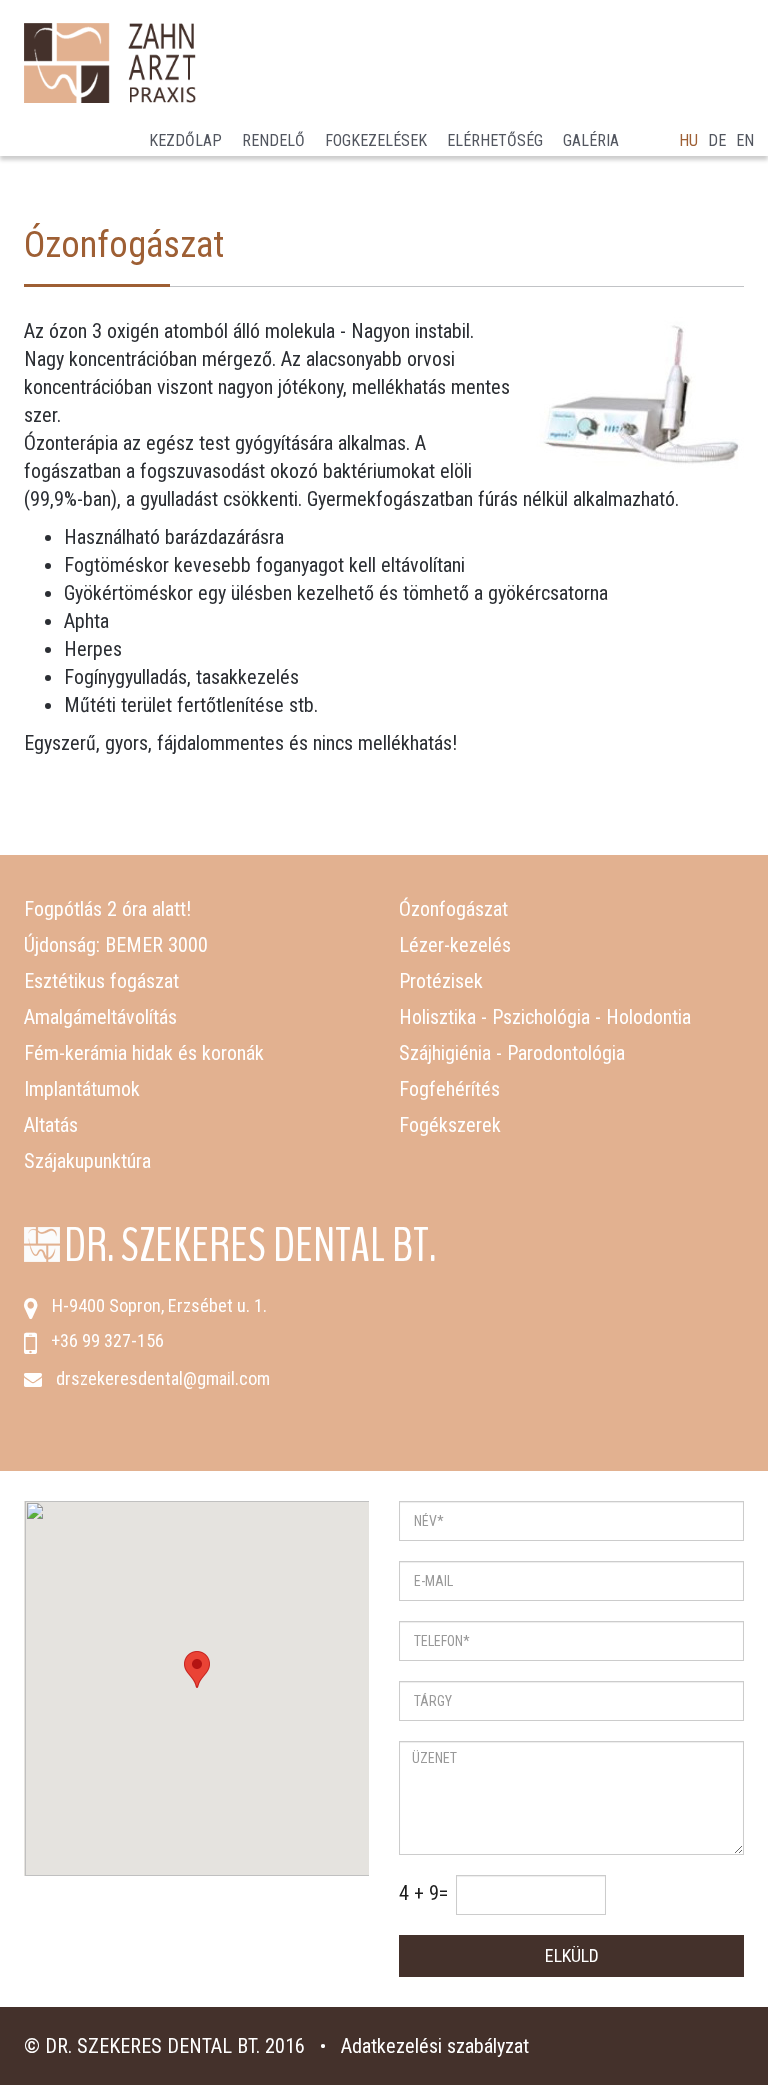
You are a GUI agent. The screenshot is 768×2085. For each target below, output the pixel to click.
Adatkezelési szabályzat (435, 2046)
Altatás (51, 1125)
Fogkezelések (376, 140)
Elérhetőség (495, 140)
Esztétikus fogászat (101, 981)
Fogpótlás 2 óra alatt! (107, 909)
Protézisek (441, 981)
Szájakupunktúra (87, 1161)
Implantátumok (82, 1089)
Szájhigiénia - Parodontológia (512, 1053)
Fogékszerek (450, 1125)
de (717, 140)
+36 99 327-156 (107, 1340)
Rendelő (273, 140)
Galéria (591, 140)
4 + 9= (423, 1893)
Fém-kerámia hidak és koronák (144, 1053)
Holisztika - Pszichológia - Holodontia (545, 1017)
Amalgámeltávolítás (100, 1017)
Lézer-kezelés (455, 945)
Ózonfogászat (453, 909)
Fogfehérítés (449, 1089)
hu (688, 140)
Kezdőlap (185, 140)
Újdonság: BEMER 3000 (116, 945)
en (745, 140)
